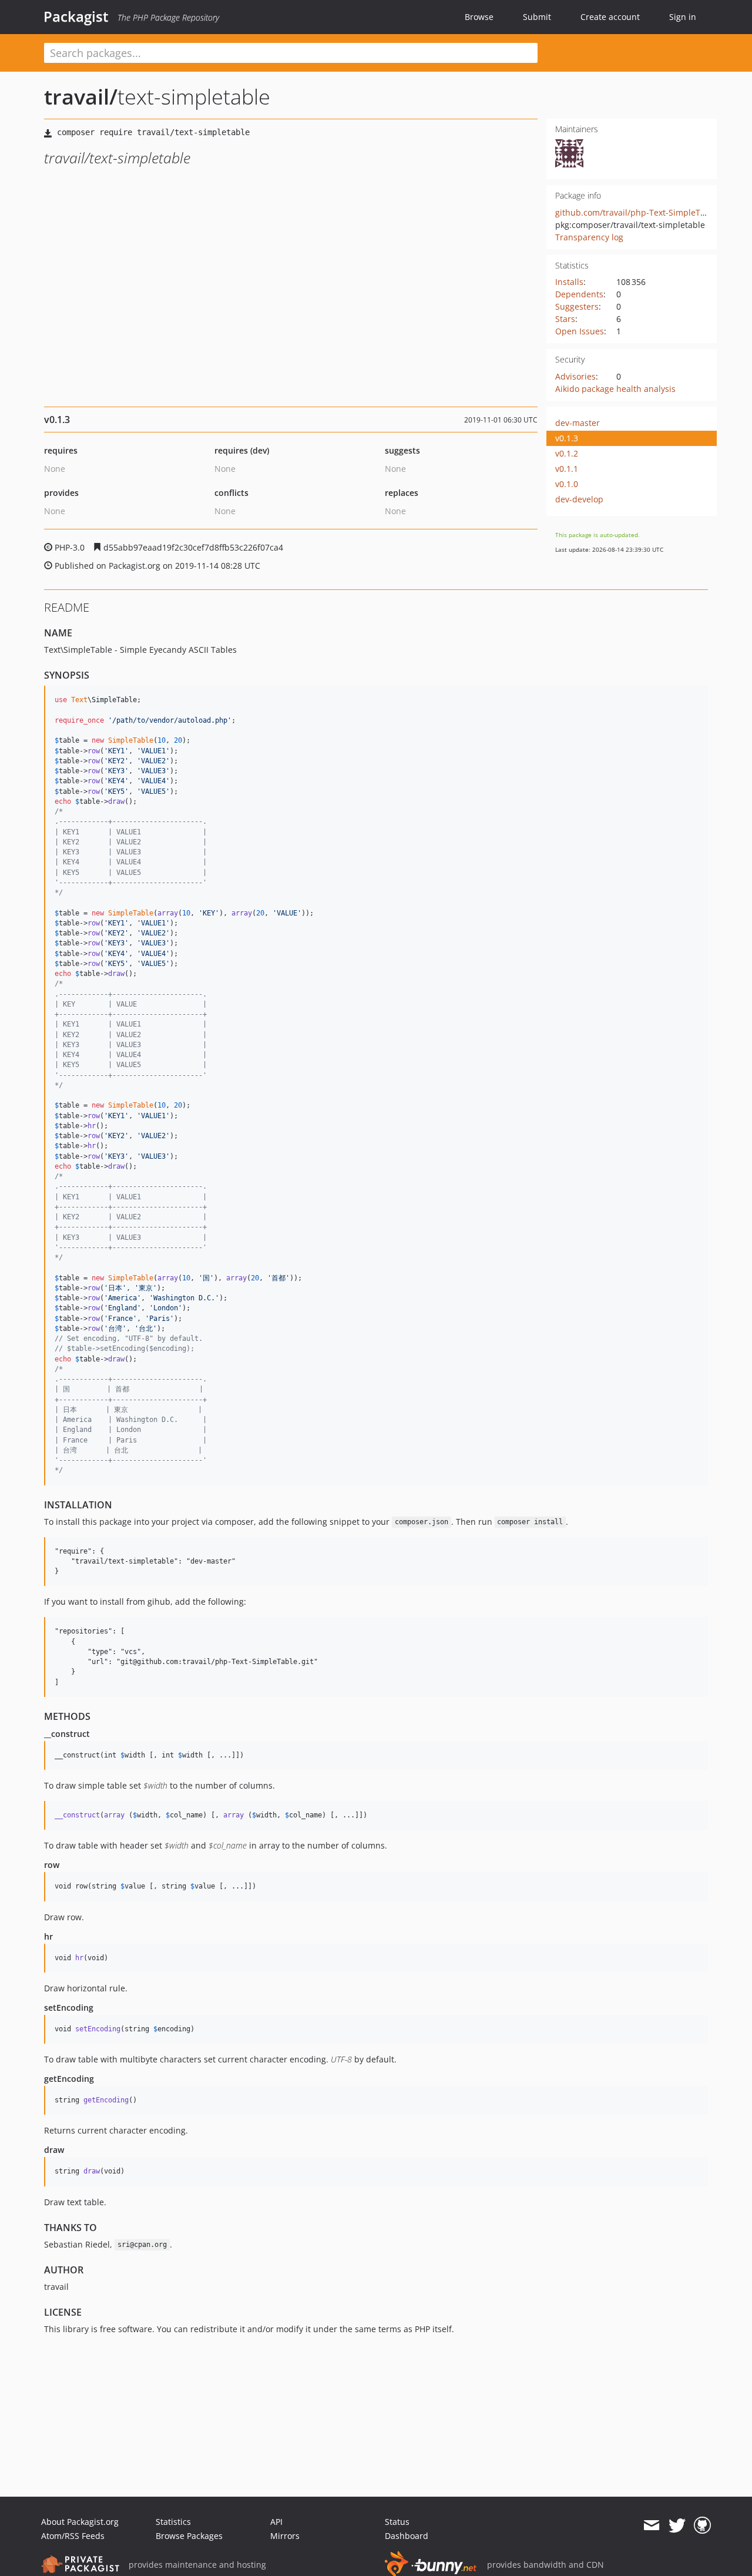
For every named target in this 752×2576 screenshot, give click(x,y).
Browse (479, 17)
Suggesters (577, 306)
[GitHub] (702, 2525)
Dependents (579, 294)
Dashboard (407, 2536)
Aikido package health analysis (615, 389)
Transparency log (589, 237)
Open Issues (580, 331)
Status (397, 2522)
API (276, 2522)
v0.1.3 (567, 438)
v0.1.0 (567, 484)
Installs (569, 282)
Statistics (173, 2522)
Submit (537, 17)
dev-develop (579, 499)
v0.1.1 (567, 469)
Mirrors (285, 2536)
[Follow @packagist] (677, 2525)
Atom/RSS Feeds (73, 2536)
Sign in (683, 17)
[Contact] (651, 2525)
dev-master (578, 423)
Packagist (76, 16)
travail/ (81, 97)
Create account (610, 17)
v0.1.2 (567, 453)
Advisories (575, 376)
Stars (565, 319)
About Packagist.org (80, 2522)
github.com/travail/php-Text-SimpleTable (636, 212)
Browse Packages (189, 2536)
